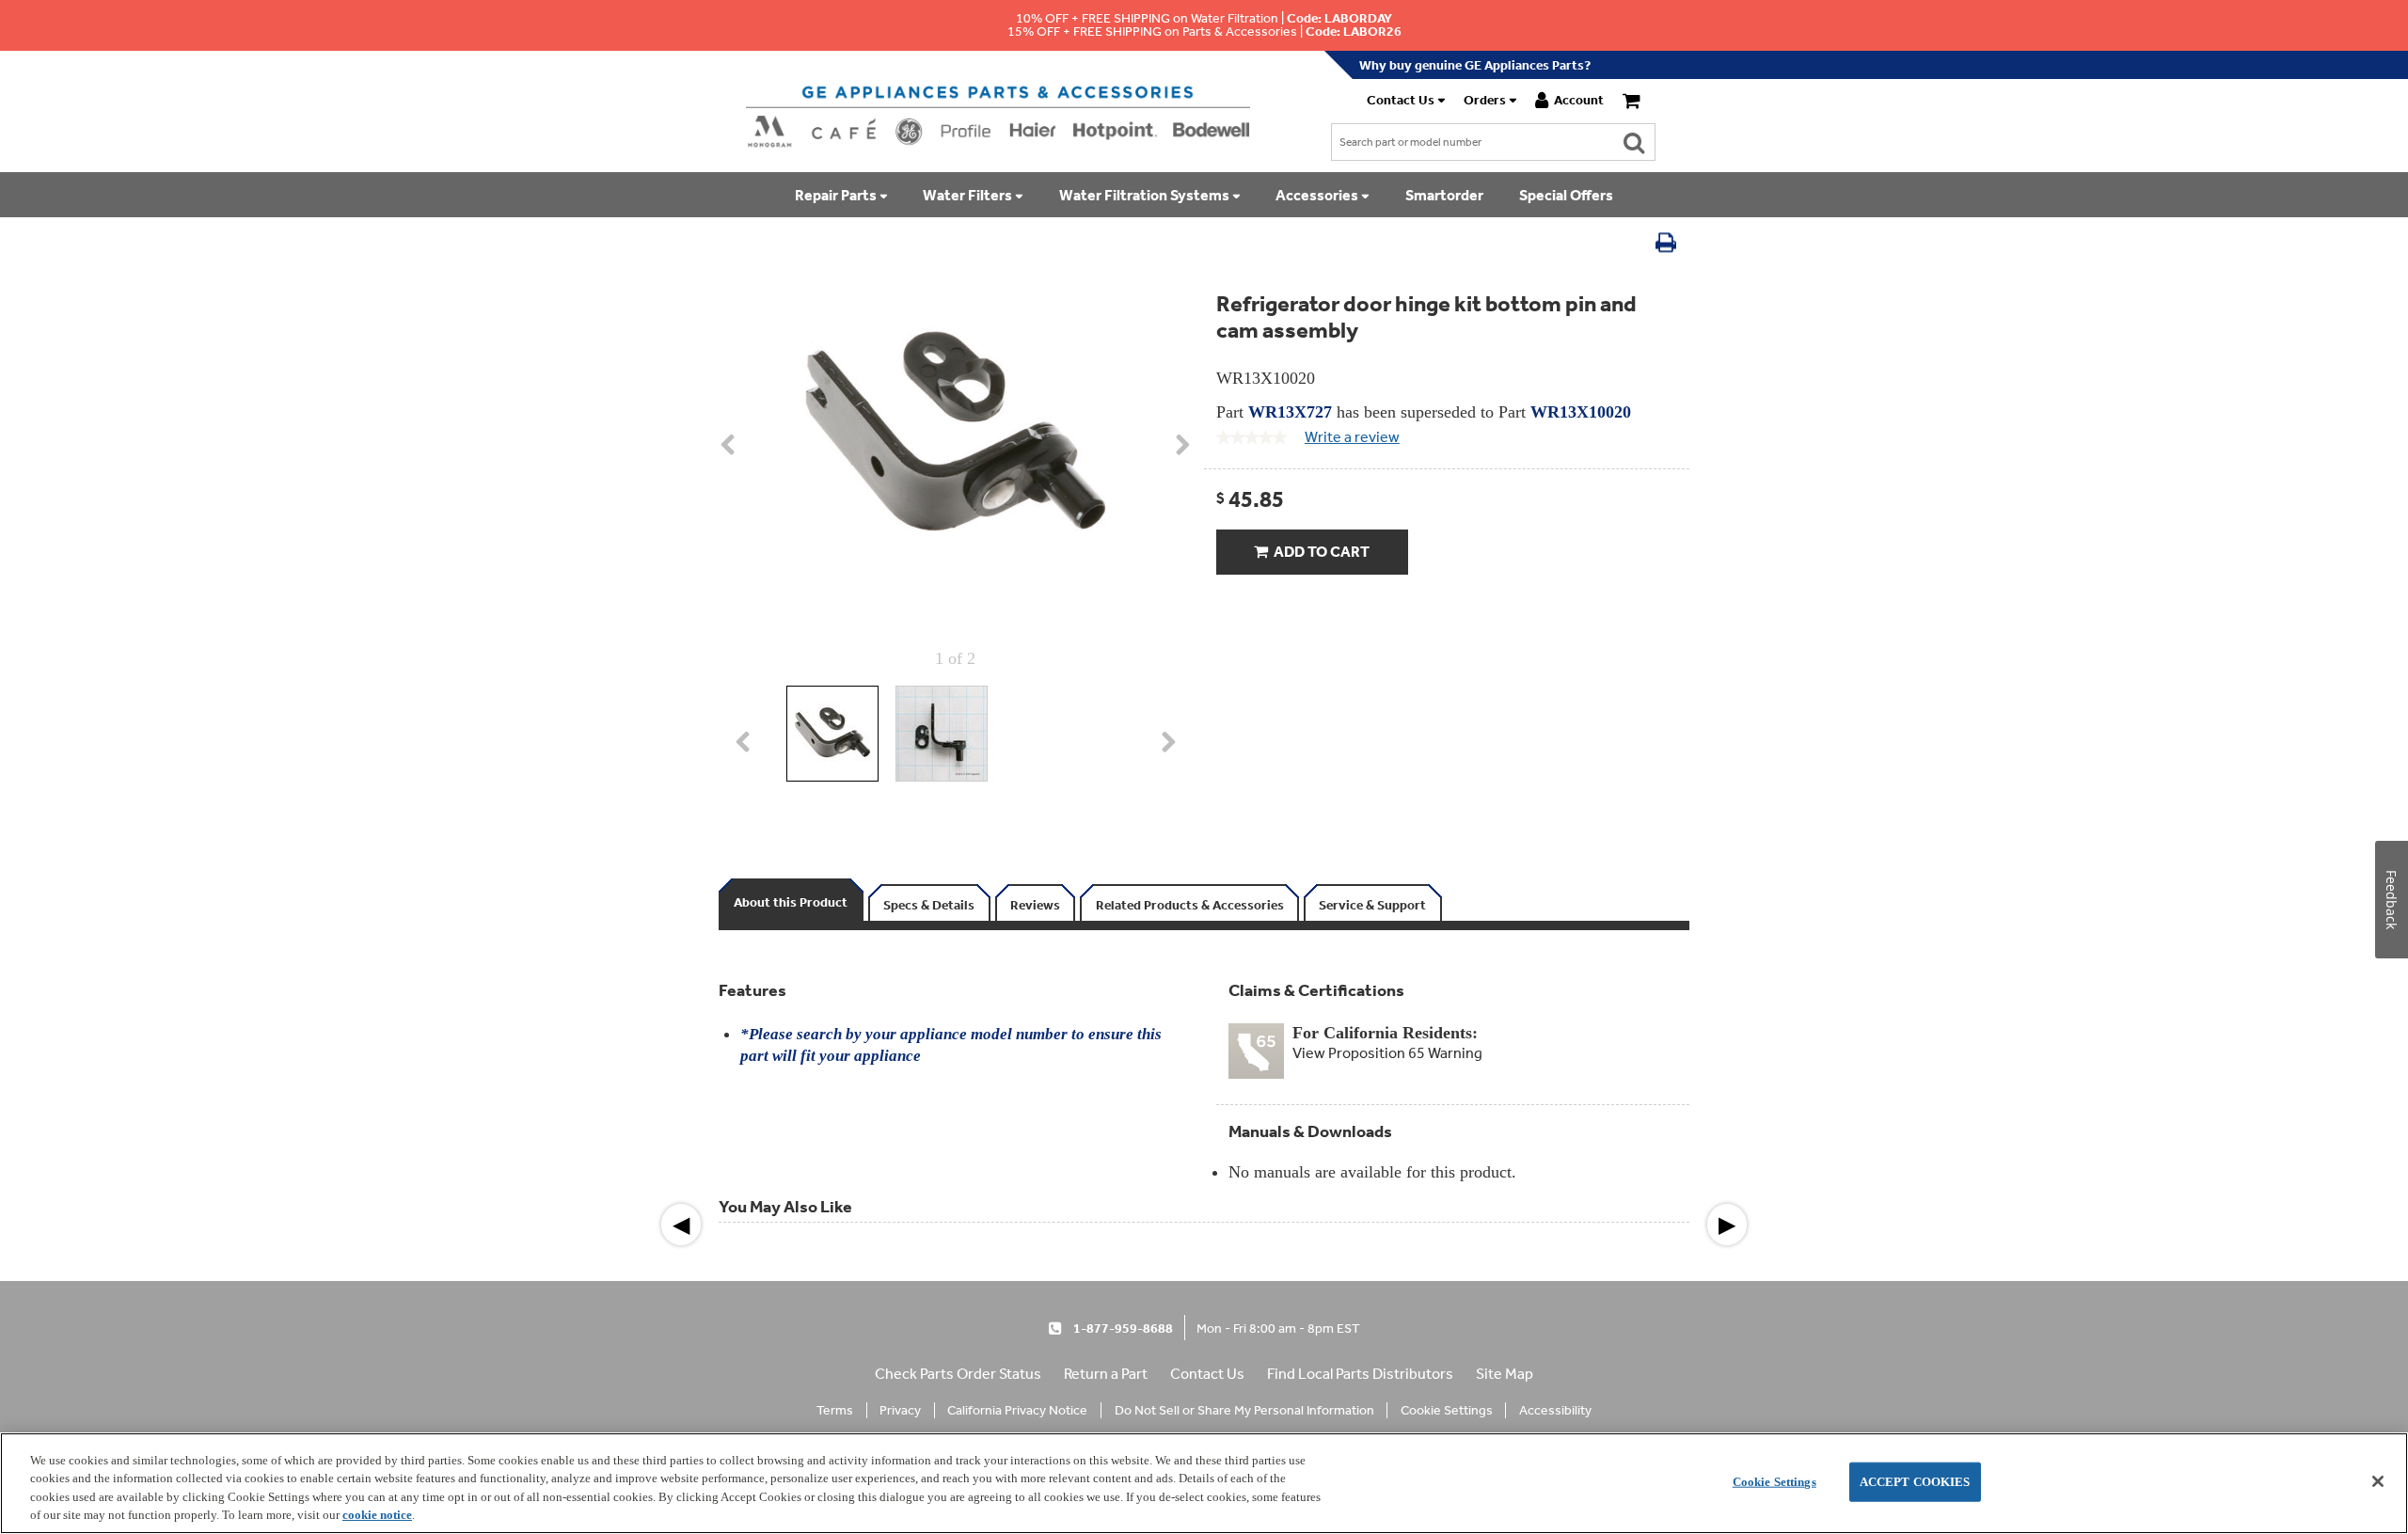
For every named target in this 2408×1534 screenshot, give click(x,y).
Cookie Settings (1774, 1482)
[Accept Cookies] (2378, 1481)
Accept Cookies (1915, 1482)
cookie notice (377, 1515)
